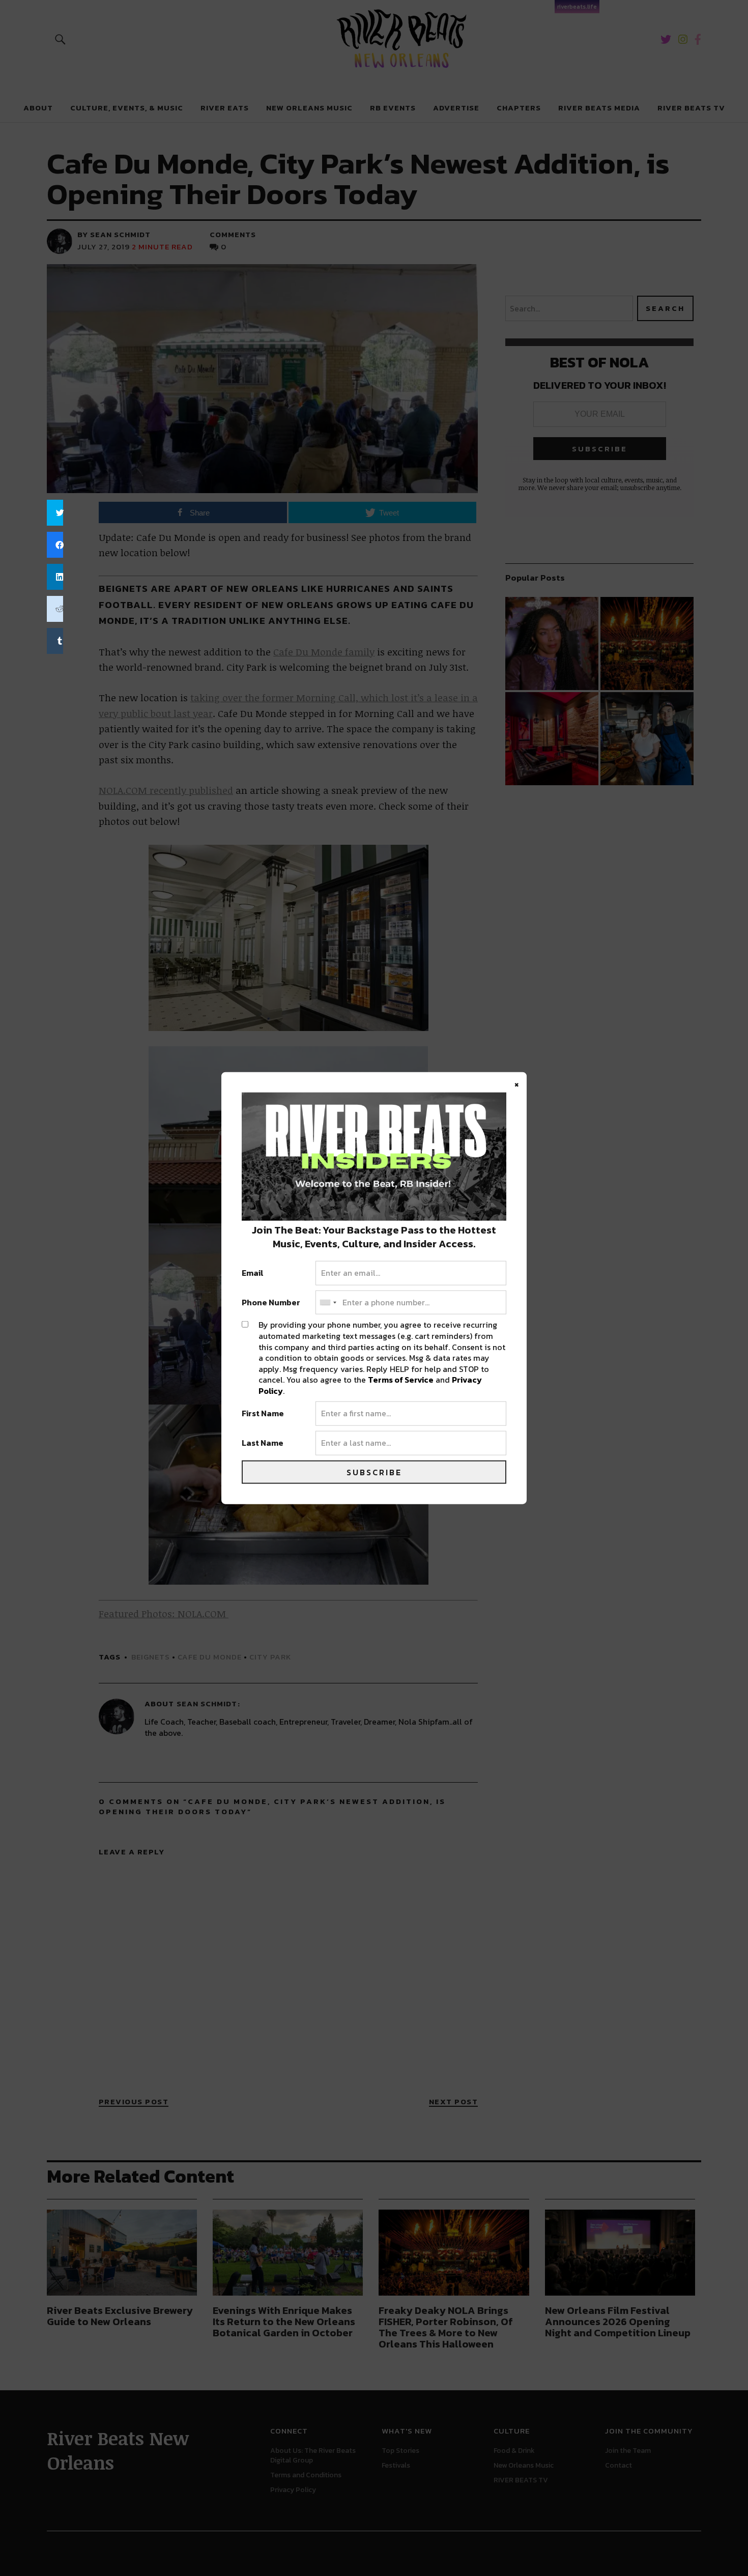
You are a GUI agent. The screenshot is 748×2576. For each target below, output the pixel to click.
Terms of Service (401, 1380)
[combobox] (328, 1302)
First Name (263, 1414)
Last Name (263, 1443)
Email (253, 1273)
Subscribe (374, 1472)
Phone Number (271, 1302)
